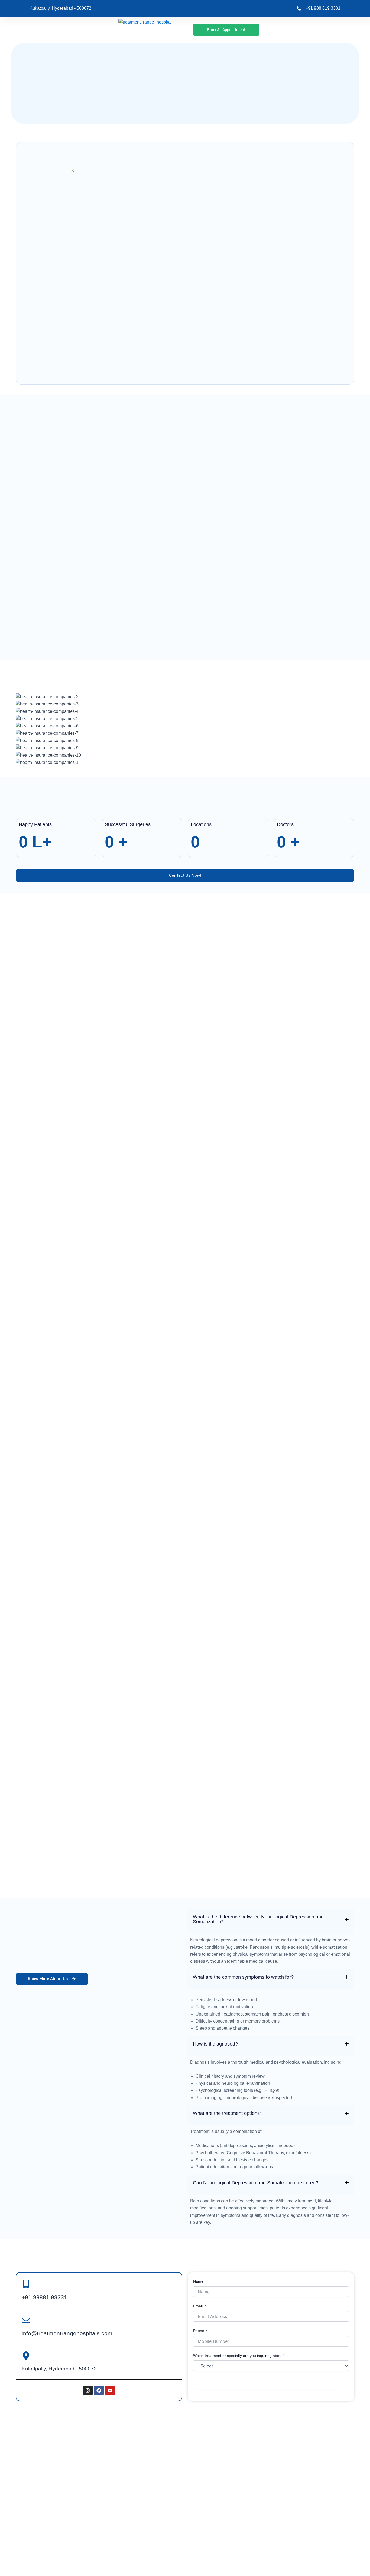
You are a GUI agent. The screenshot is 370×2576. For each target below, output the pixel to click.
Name (198, 2281)
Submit (266, 2383)
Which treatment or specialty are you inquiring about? (239, 2356)
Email (198, 2306)
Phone (199, 2331)
